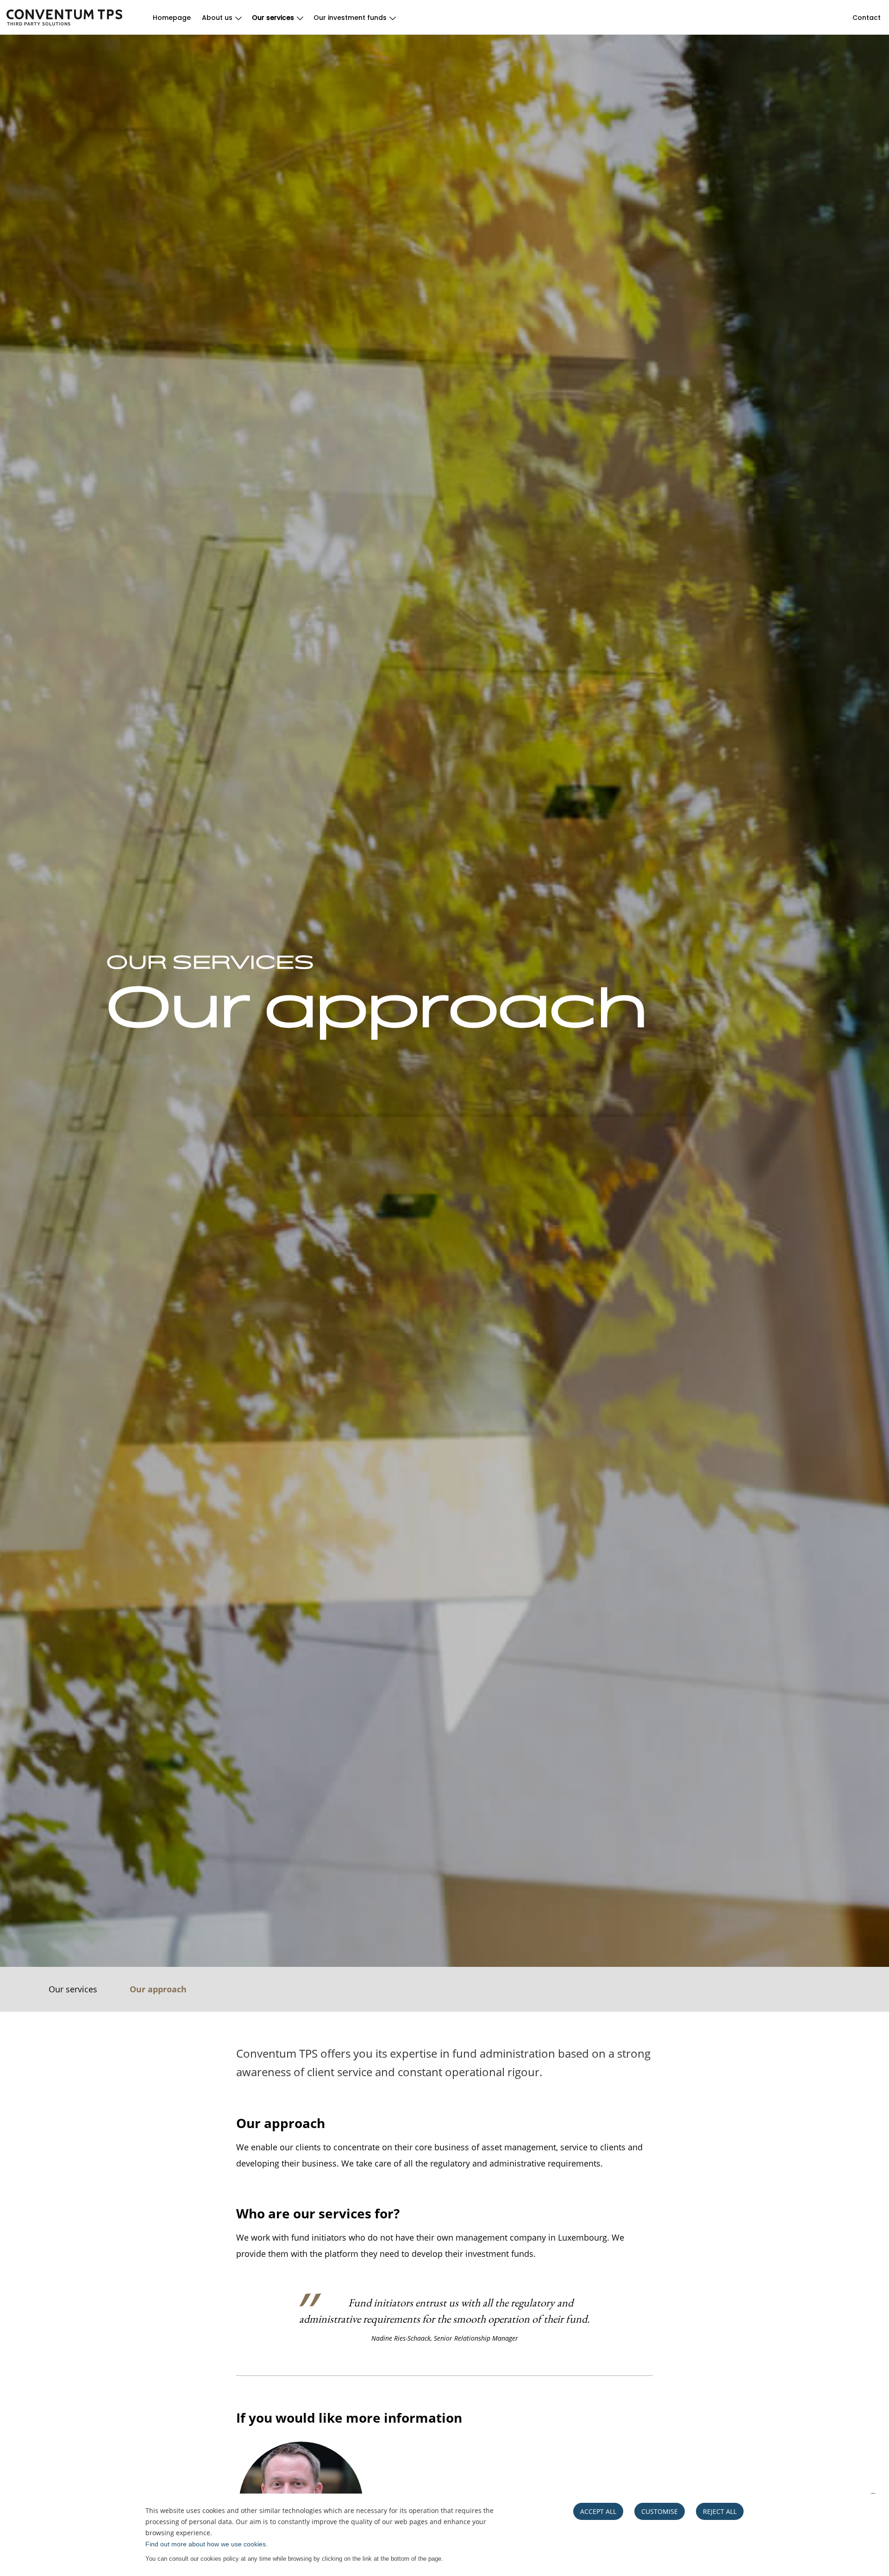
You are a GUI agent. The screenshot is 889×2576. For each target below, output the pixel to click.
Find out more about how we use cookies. (207, 2544)
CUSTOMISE (660, 2511)
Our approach (158, 1989)
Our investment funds (350, 18)
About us (217, 18)
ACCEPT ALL (598, 2511)
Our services (273, 18)
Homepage (172, 18)
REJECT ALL (720, 2511)
